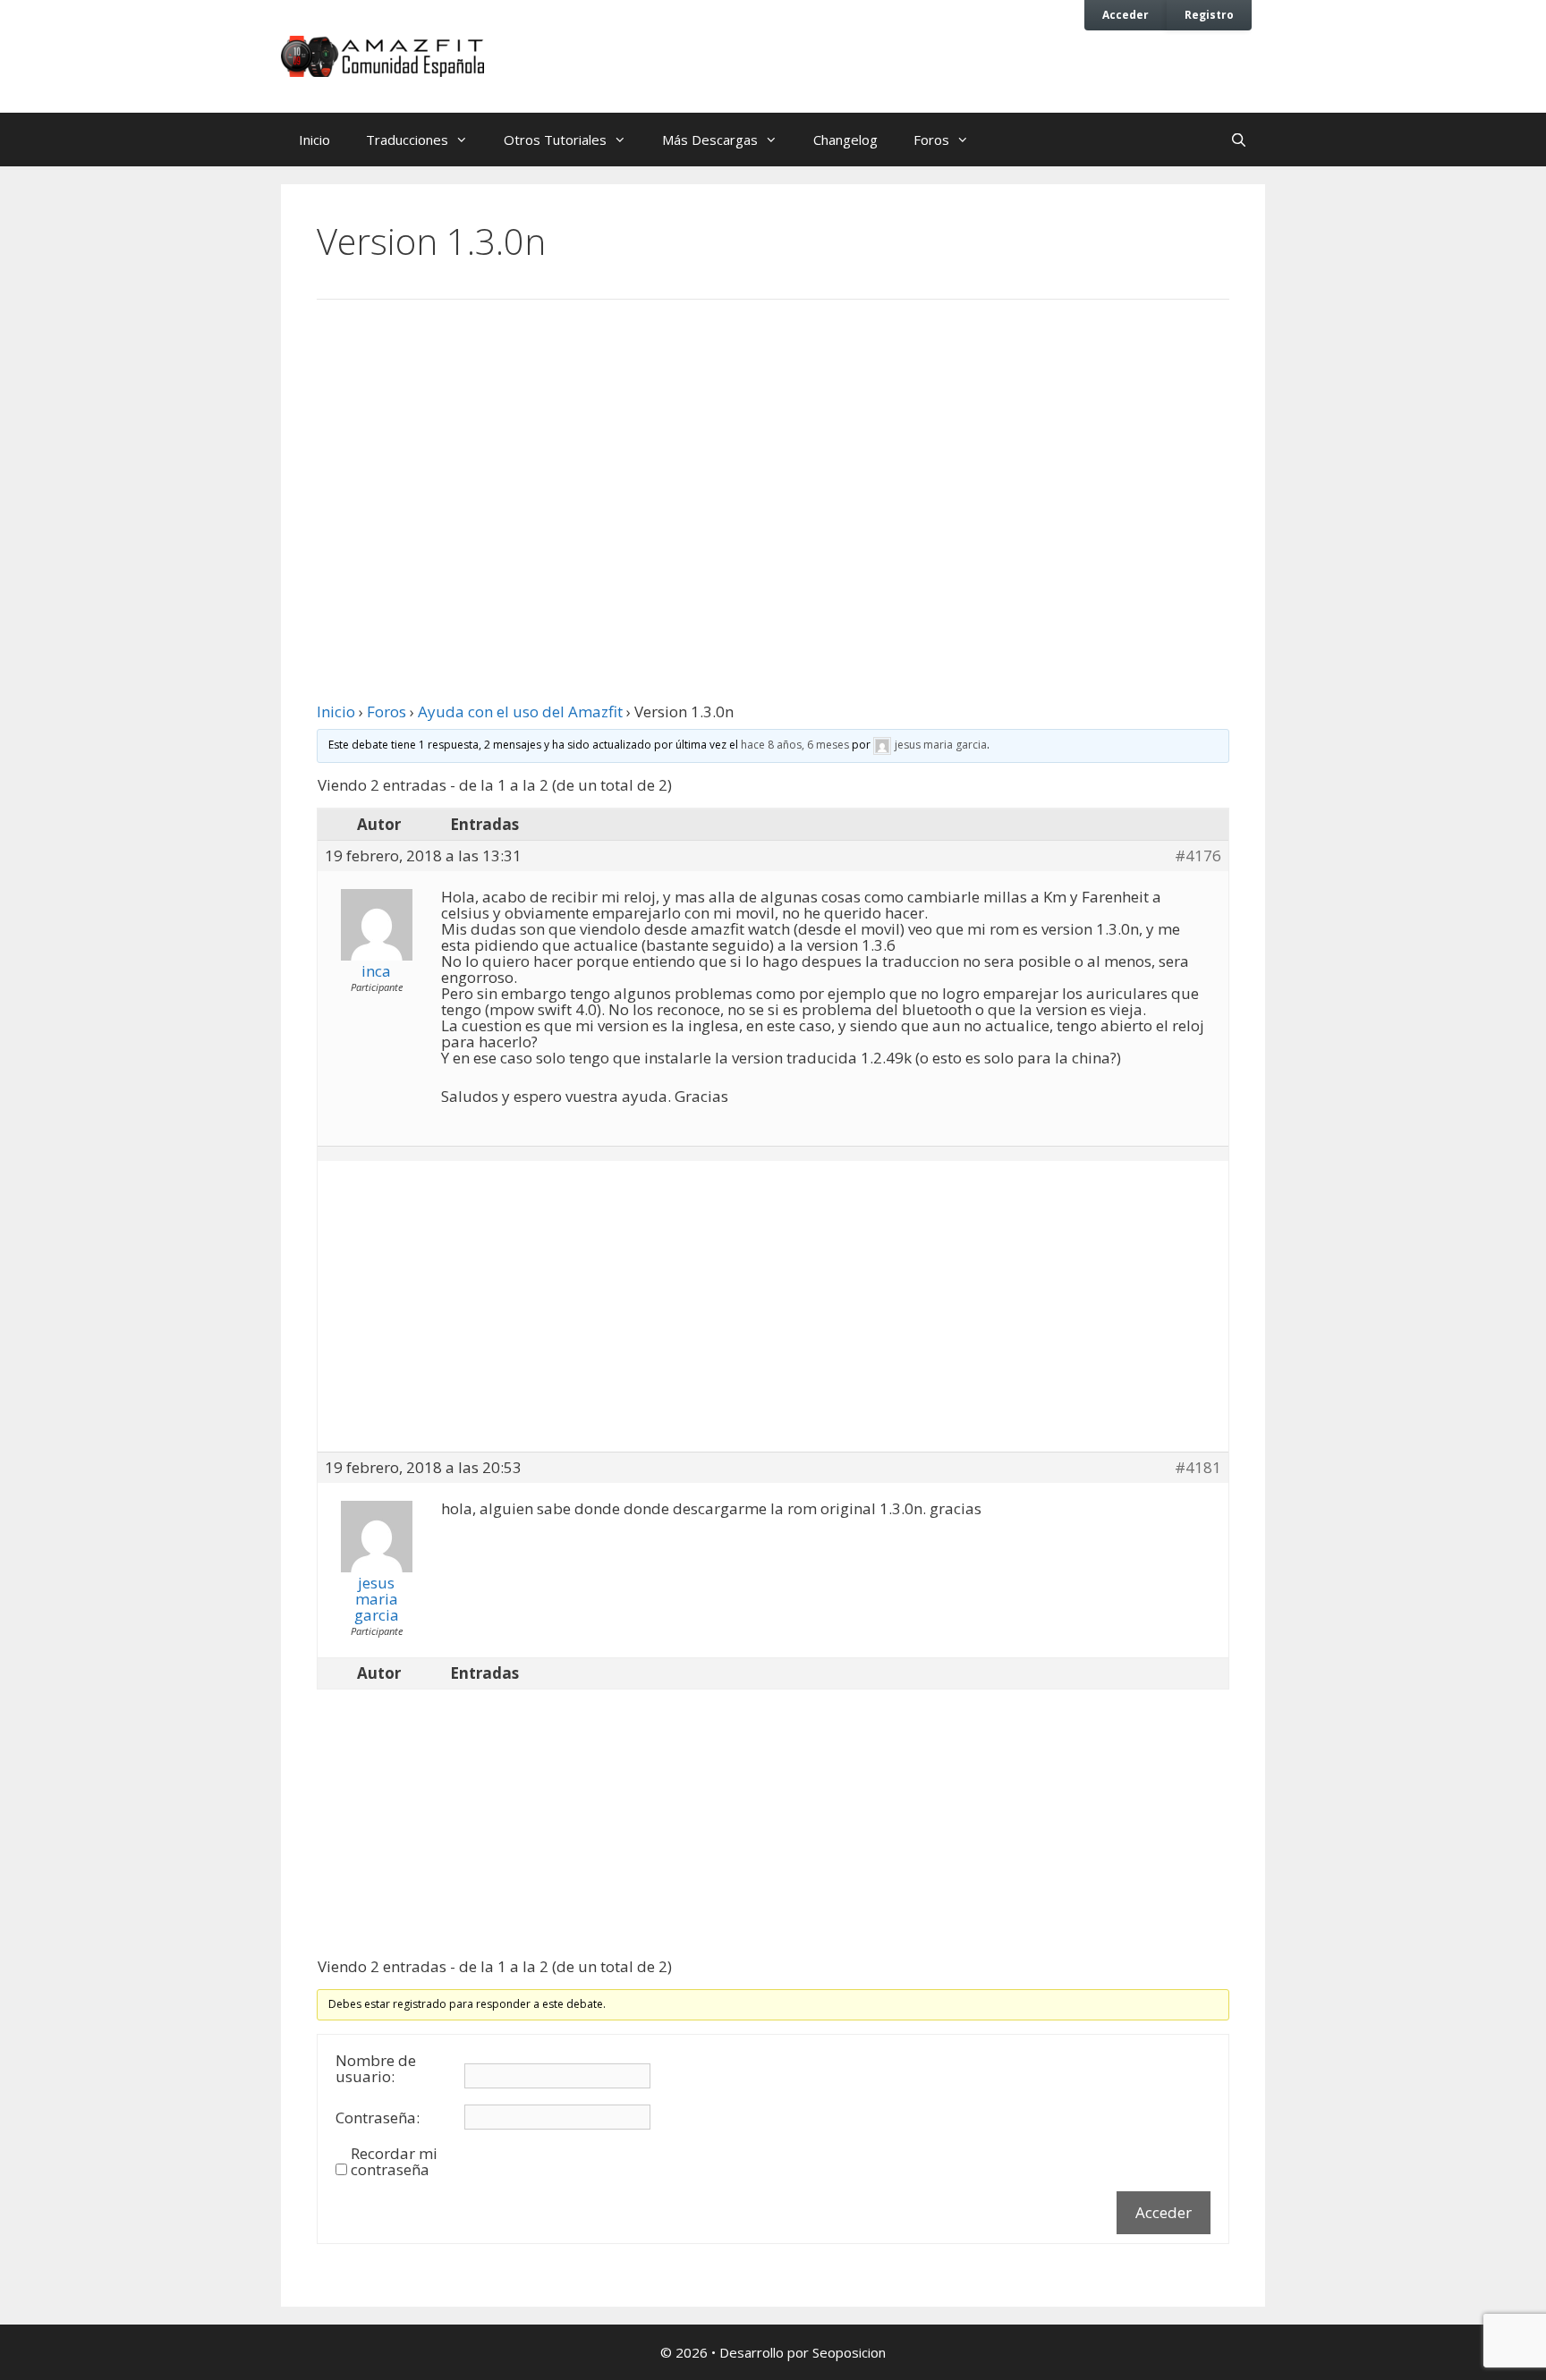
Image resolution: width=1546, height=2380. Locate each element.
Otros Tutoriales (555, 140)
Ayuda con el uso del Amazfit (520, 711)
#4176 (1198, 856)
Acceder (1126, 14)
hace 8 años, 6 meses (795, 745)
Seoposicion (849, 2352)
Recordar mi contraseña (394, 2162)
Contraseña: (378, 2118)
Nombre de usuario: (376, 2069)
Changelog (845, 140)
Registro (1209, 14)
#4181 (1198, 1468)
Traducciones (407, 140)
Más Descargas (710, 140)
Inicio (314, 140)
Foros (931, 140)
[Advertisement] (773, 461)
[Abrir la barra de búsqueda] (1239, 140)
